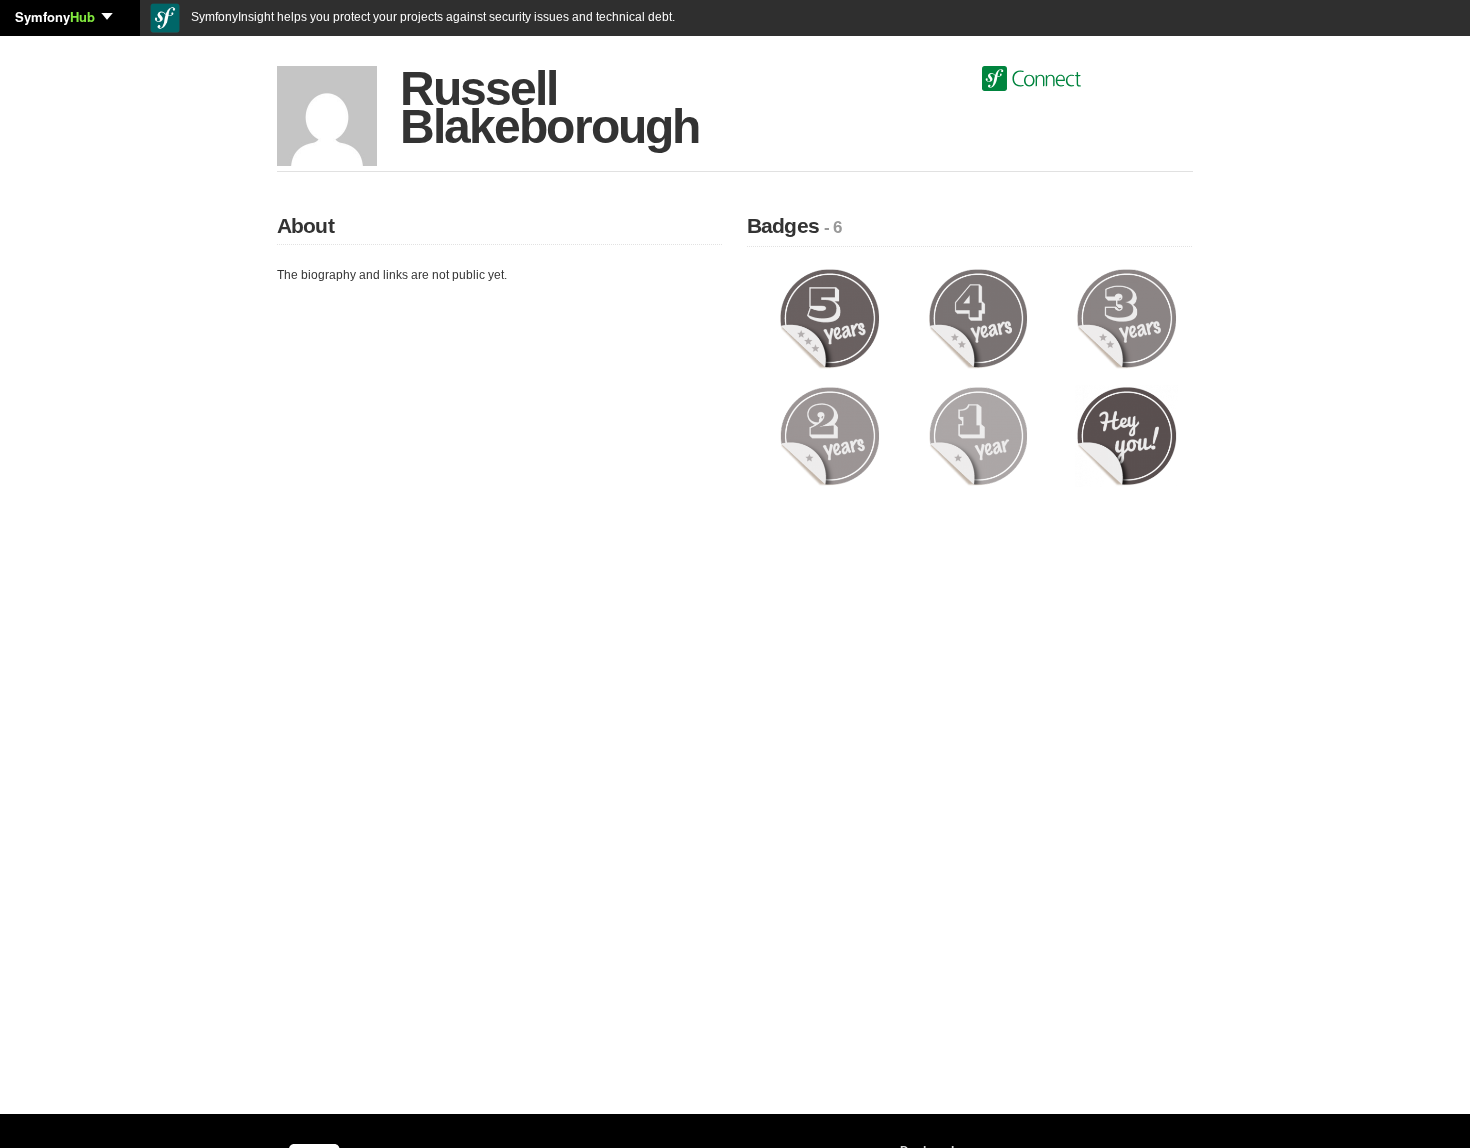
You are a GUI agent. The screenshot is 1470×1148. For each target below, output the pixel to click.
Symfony (55, 16)
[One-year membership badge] (978, 435)
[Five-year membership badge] (829, 318)
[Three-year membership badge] (1126, 318)
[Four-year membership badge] (978, 318)
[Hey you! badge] (1126, 435)
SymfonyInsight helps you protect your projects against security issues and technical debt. (431, 17)
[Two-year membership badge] (829, 435)
